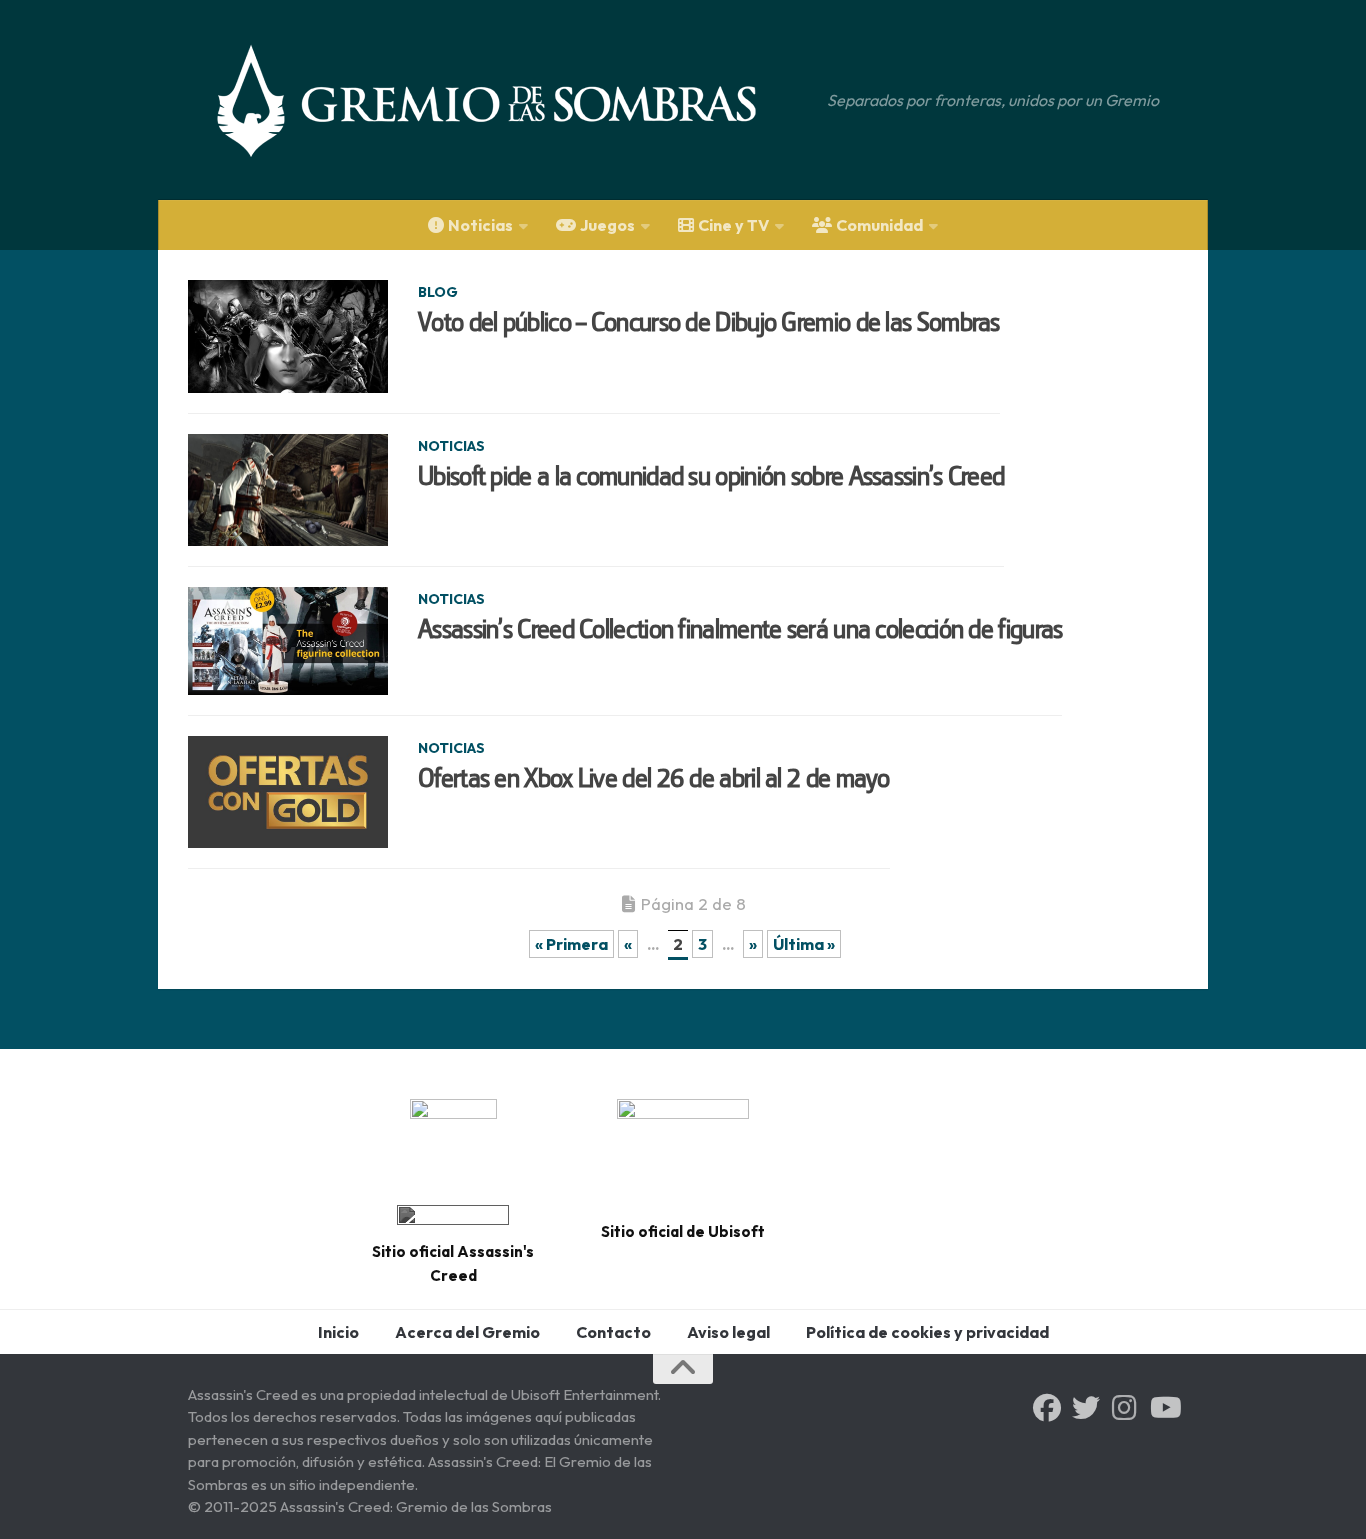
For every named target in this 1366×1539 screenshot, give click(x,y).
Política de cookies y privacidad (927, 1332)
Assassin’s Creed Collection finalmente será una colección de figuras (740, 629)
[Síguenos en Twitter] (1086, 1408)
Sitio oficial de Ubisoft (683, 1231)
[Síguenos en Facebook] (1047, 1408)
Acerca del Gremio (467, 1332)
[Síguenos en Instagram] (1125, 1408)
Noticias (451, 446)
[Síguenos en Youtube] (1164, 1408)
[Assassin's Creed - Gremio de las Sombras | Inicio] (507, 100)
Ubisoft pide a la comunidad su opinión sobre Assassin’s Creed (711, 476)
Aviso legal (728, 1332)
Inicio (338, 1332)
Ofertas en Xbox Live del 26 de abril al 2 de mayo (654, 778)
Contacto (613, 1332)
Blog (438, 292)
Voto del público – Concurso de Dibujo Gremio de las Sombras (709, 322)
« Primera (571, 944)
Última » (804, 944)
